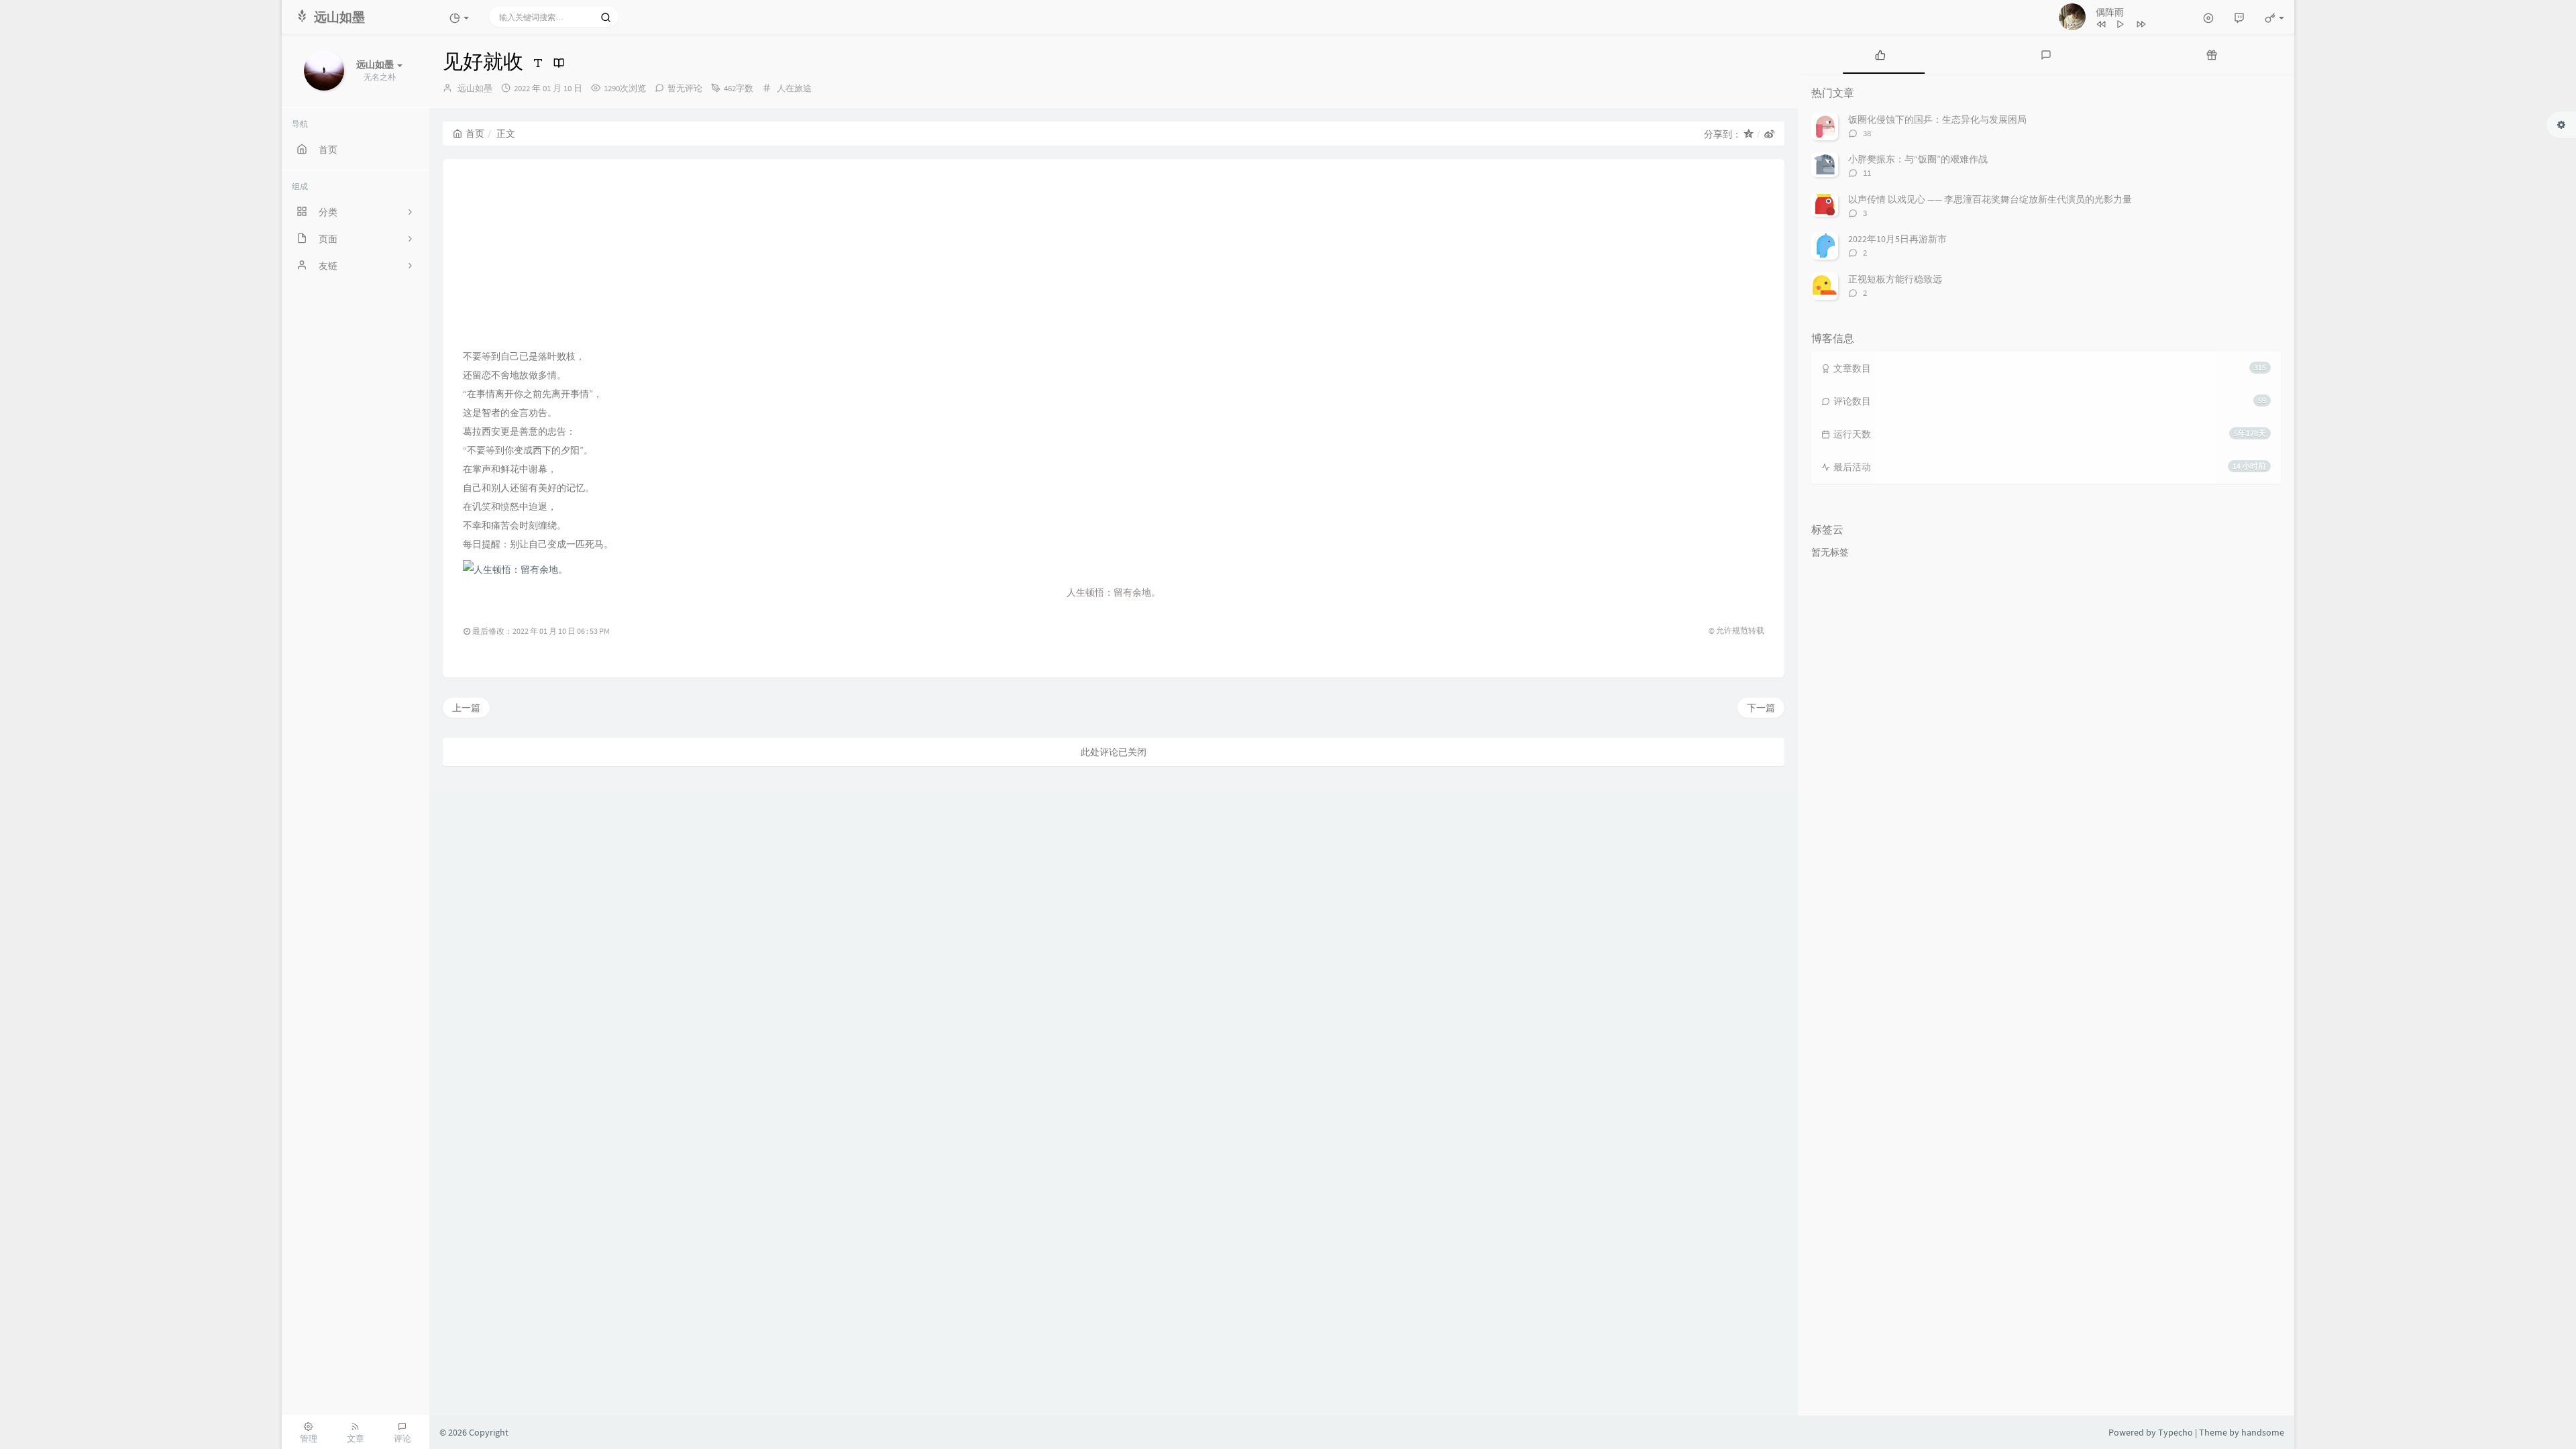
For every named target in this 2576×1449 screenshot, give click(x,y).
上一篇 (466, 708)
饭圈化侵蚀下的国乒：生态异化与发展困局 (1937, 119)
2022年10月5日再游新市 (1897, 239)
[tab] (1881, 54)
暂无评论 (685, 88)
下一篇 (1761, 708)
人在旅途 (794, 88)
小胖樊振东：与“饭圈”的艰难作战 (1918, 159)
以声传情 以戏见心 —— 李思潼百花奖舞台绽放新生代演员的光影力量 (1990, 199)
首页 (475, 133)
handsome (2263, 1432)
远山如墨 (475, 88)
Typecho (2176, 1432)
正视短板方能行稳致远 (1895, 279)
